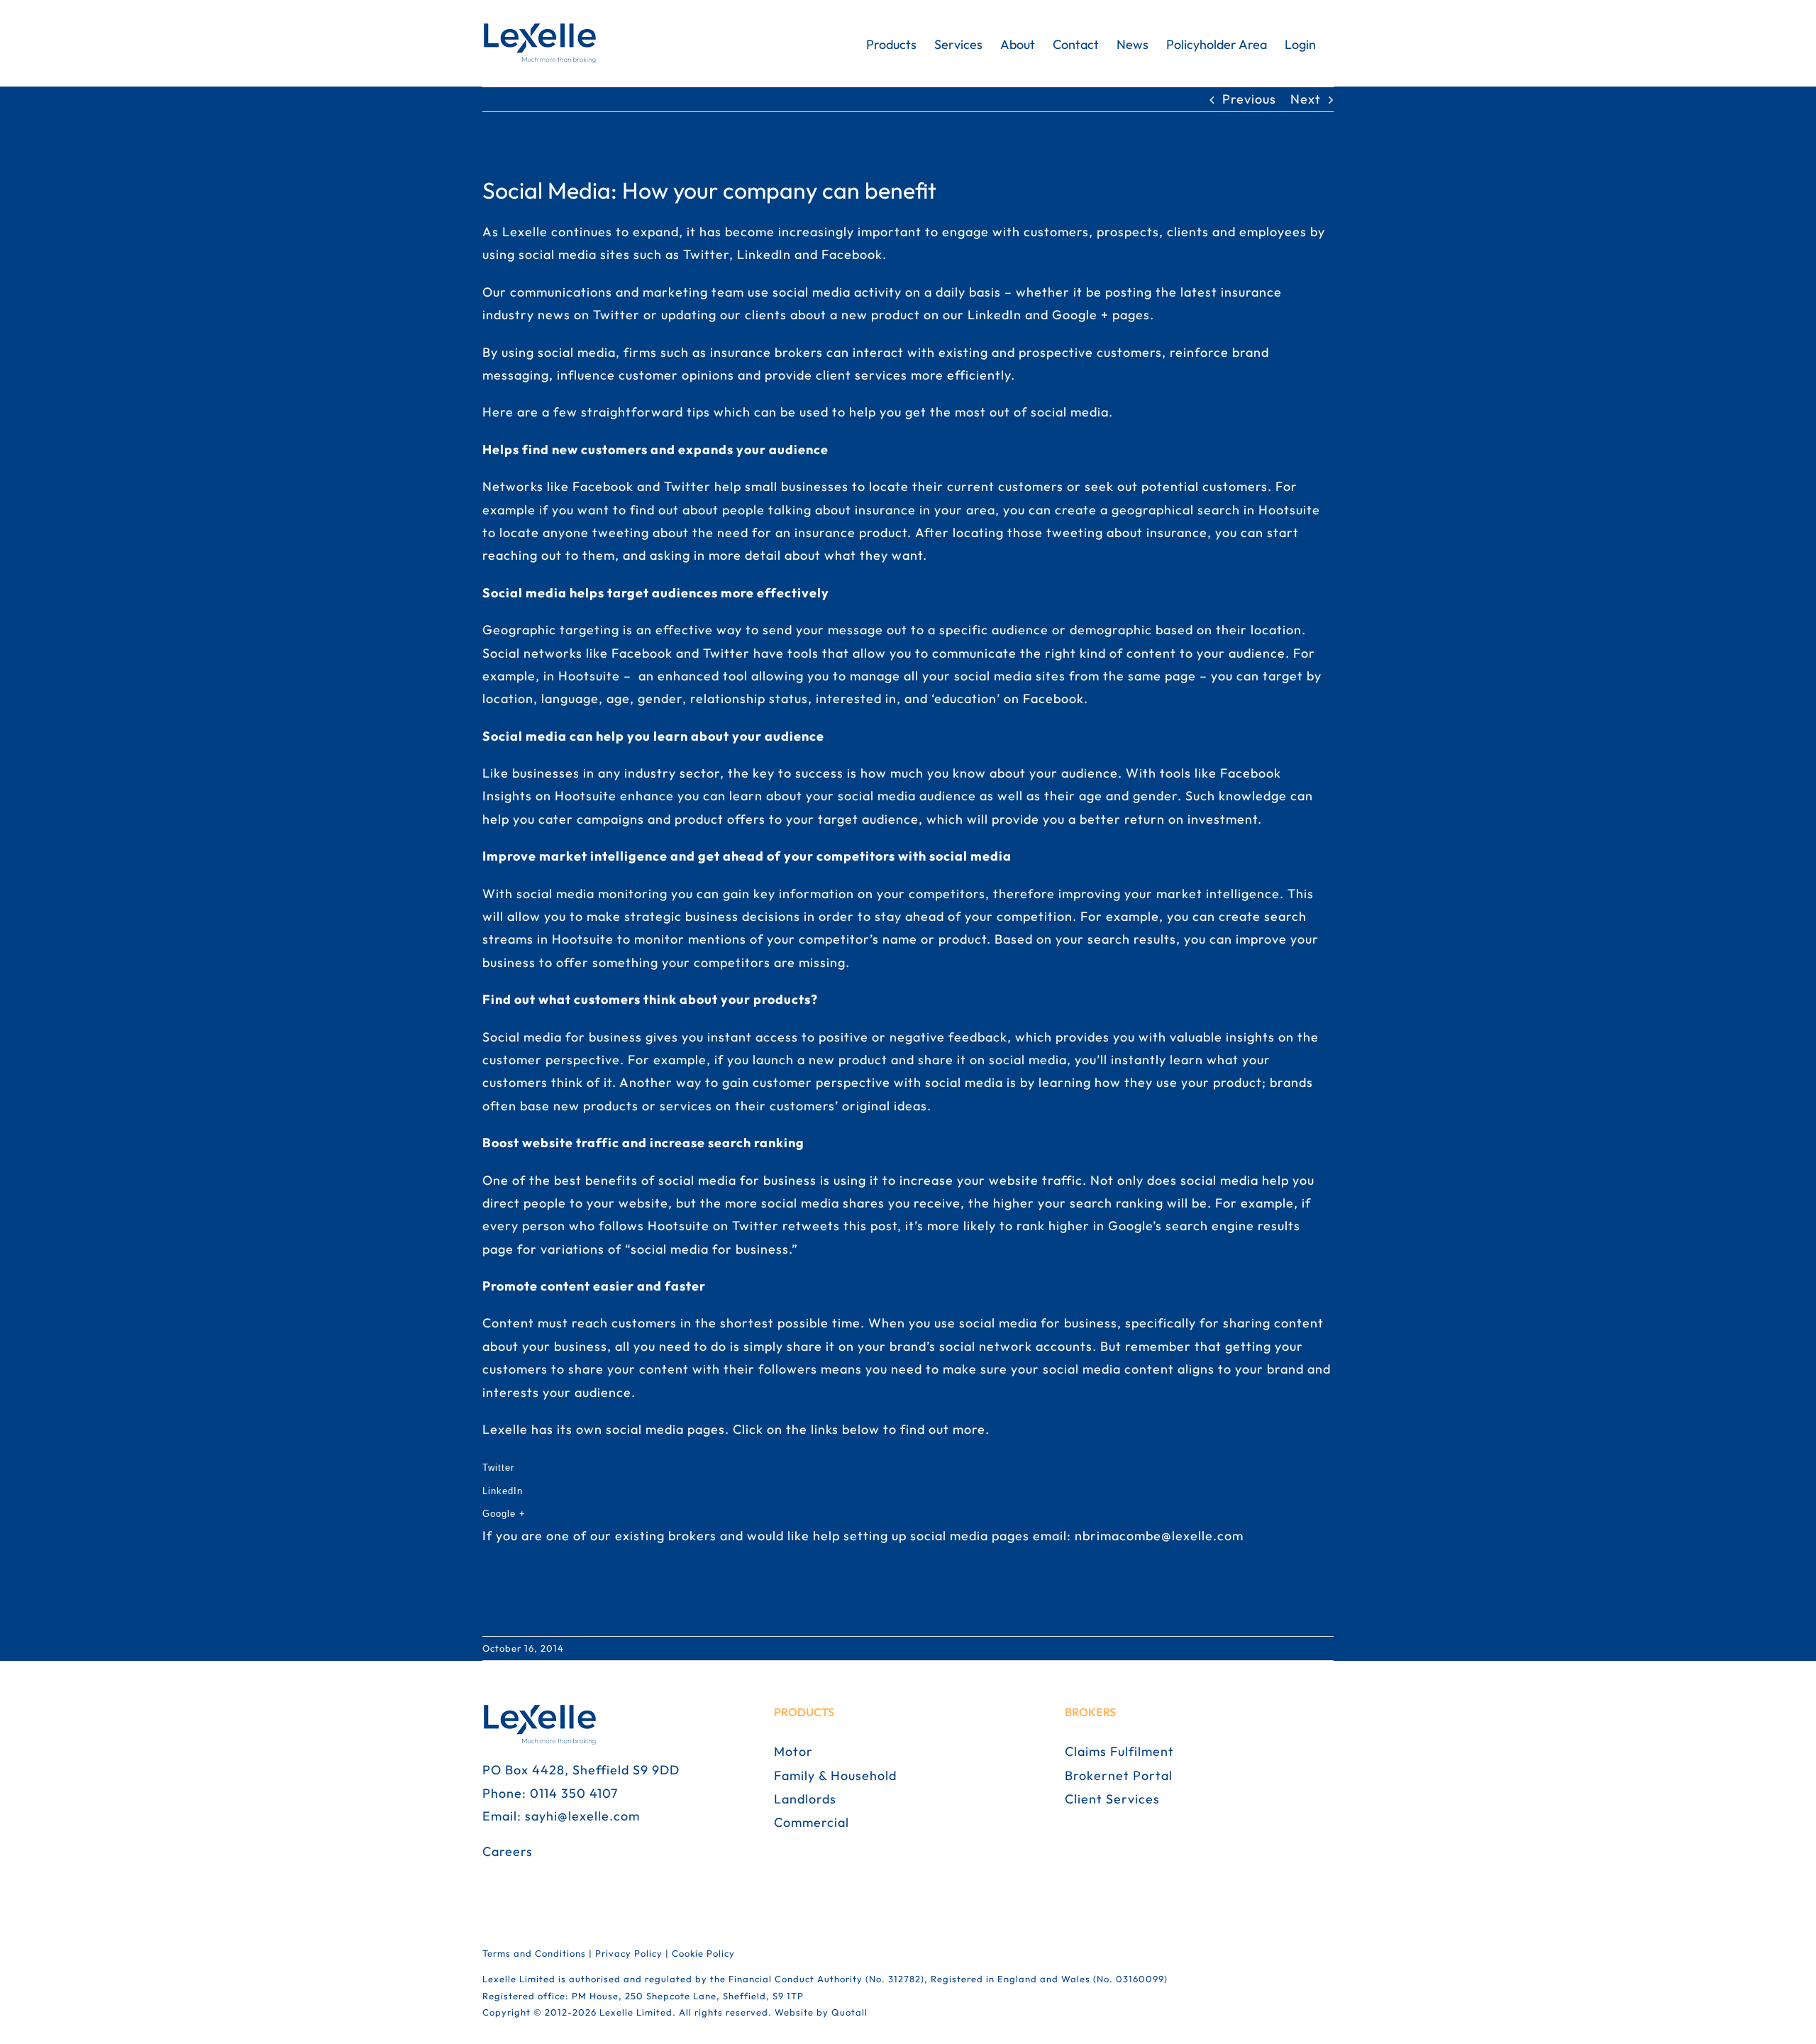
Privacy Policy (629, 1953)
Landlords (805, 1799)
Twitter (500, 1468)
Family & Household (835, 1775)
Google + (504, 1514)
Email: (504, 1816)
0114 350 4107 (574, 1793)
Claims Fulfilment (1119, 1751)
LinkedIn (503, 1491)
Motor (793, 1751)
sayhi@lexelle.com (582, 1816)
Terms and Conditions (534, 1953)
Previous (1249, 99)
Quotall (849, 2012)
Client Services (1112, 1799)
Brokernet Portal (1119, 1775)
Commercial (812, 1822)
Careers (508, 1851)
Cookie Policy (703, 1953)
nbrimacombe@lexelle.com (1159, 1536)
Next (1306, 99)
